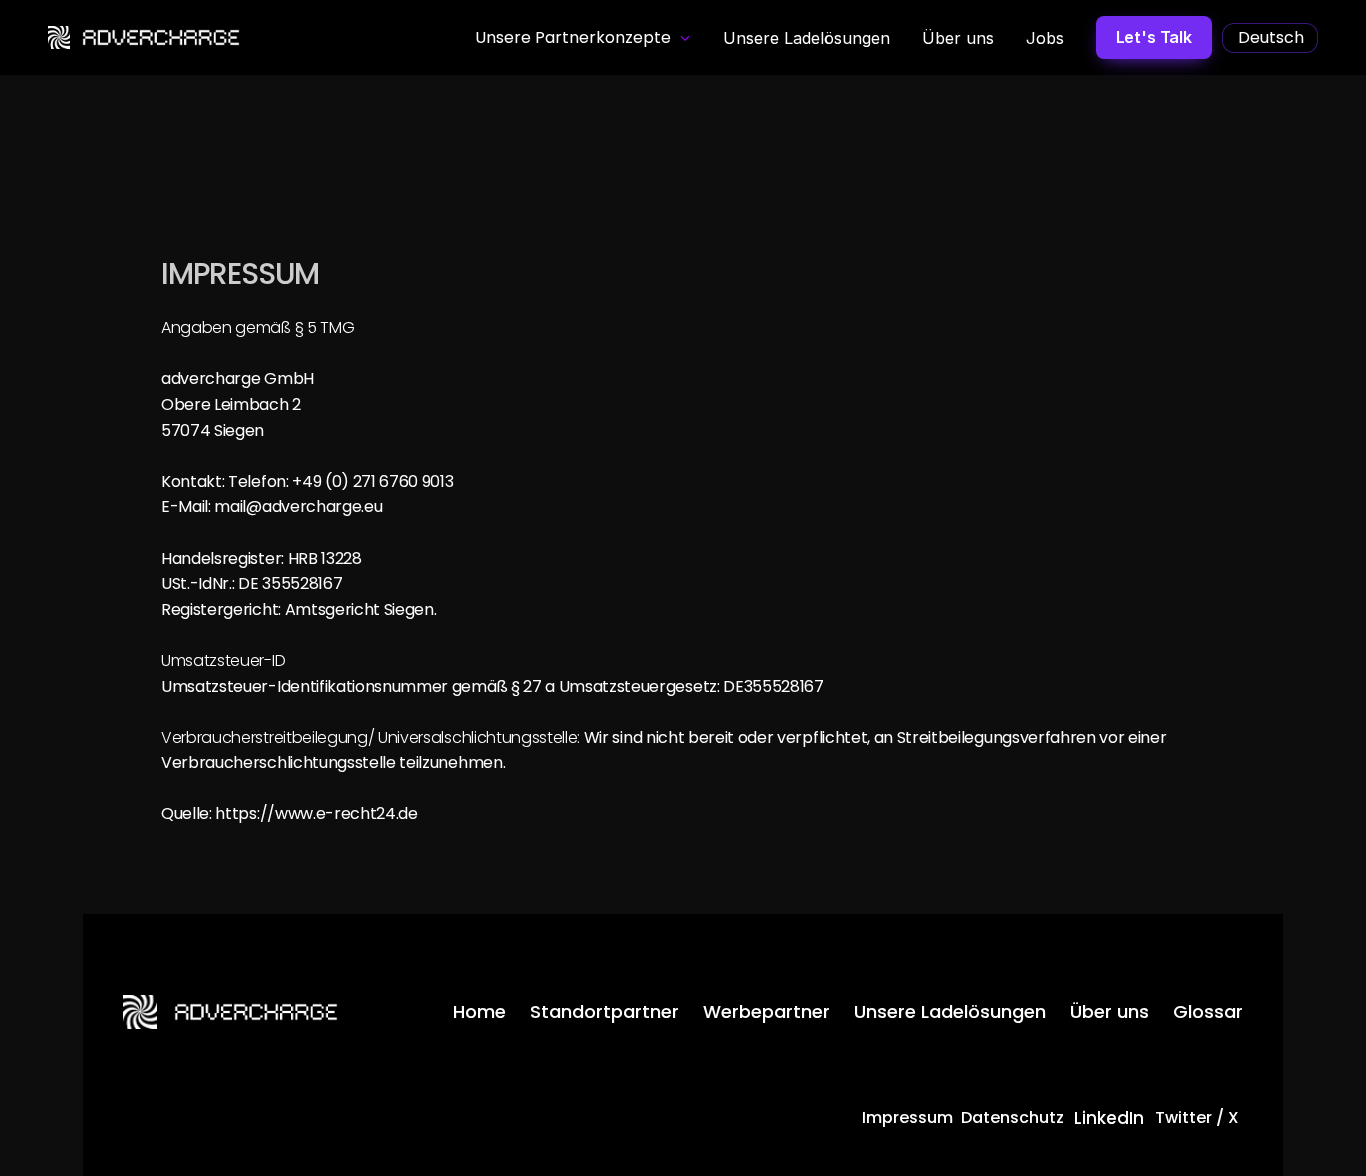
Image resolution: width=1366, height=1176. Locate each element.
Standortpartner (604, 1011)
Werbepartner (766, 1011)
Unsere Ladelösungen (950, 1011)
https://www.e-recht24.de (316, 813)
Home (479, 1011)
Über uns (1109, 1011)
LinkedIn (1109, 1118)
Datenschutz (1012, 1117)
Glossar (1208, 1011)
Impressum (907, 1117)
